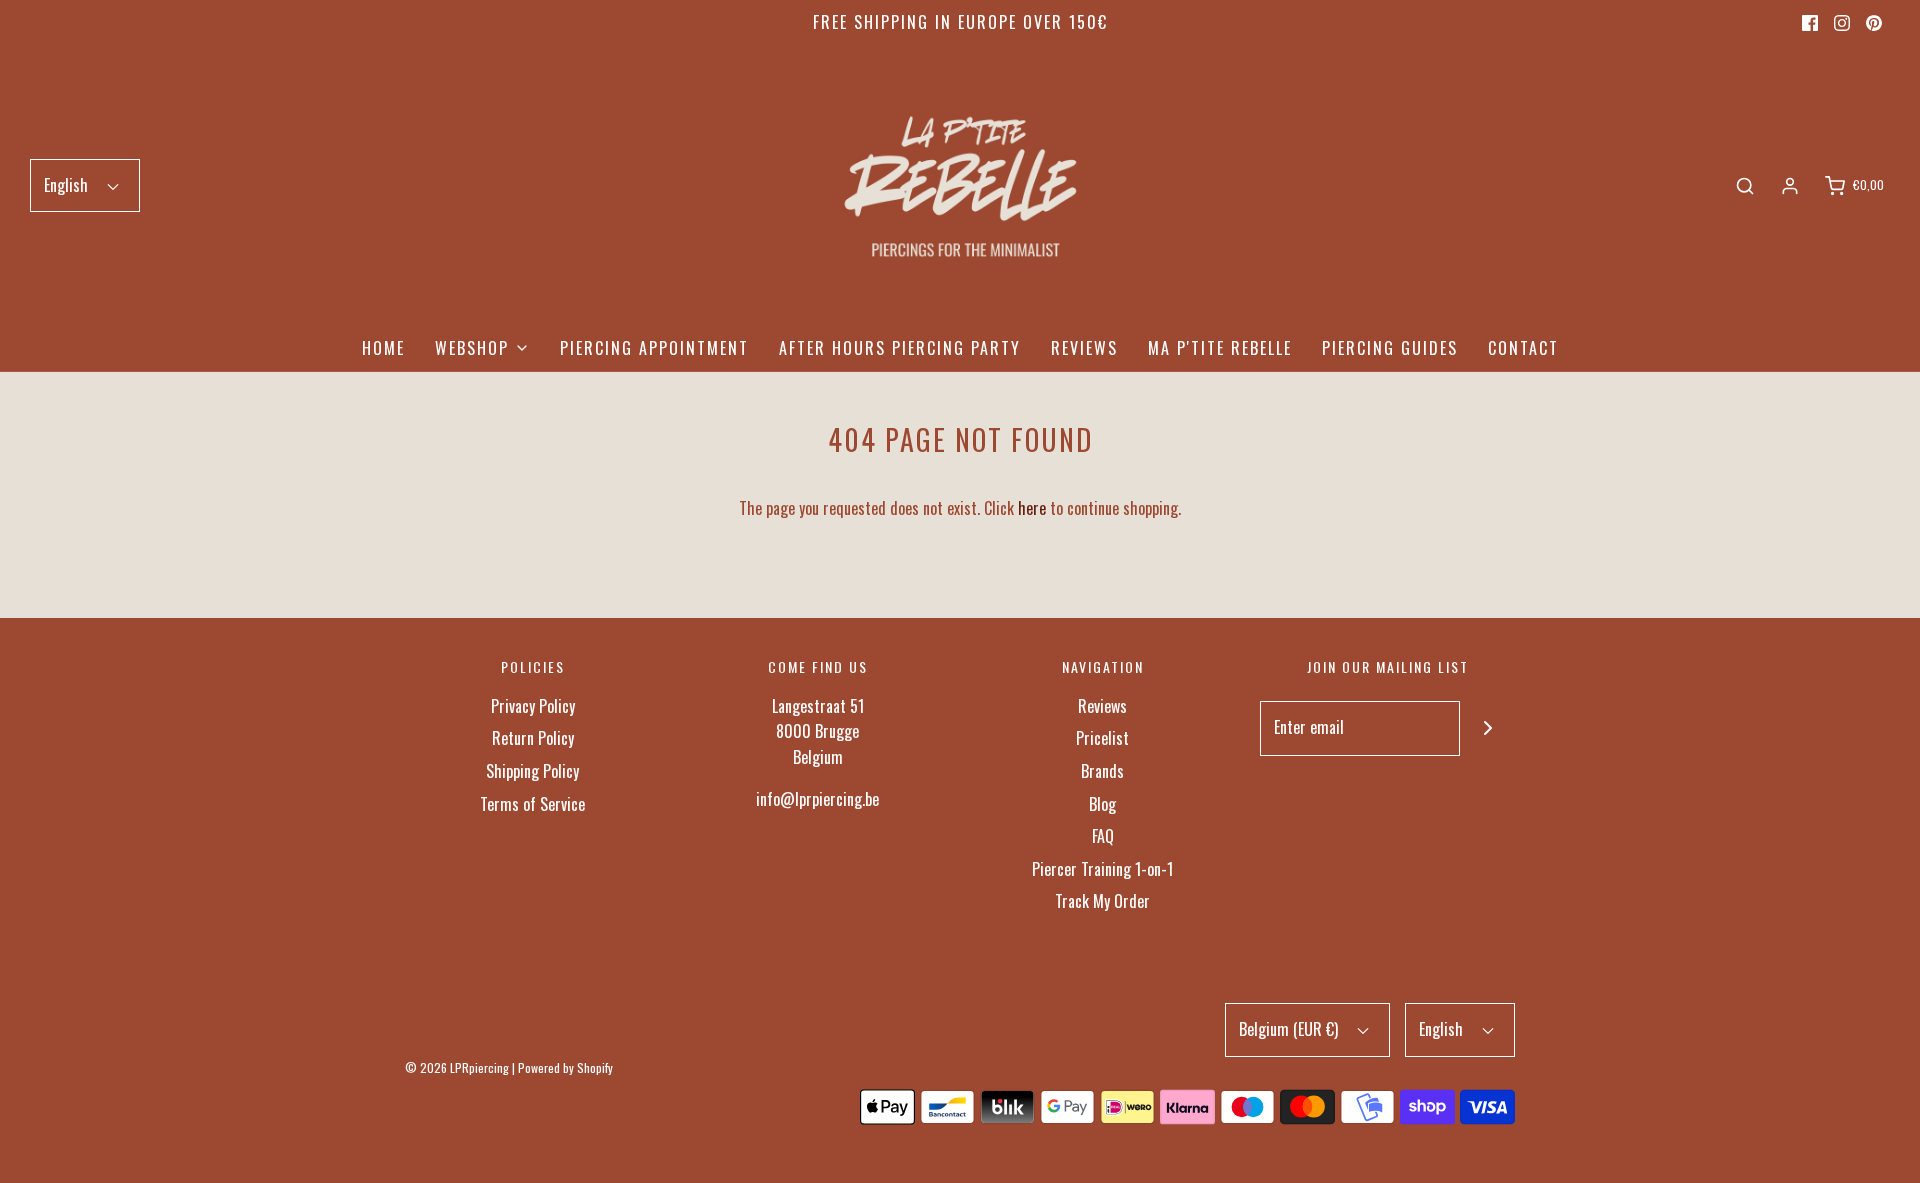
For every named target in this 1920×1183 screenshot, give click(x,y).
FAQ (1103, 836)
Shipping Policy (532, 771)
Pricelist (1102, 738)
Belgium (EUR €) (1290, 1029)
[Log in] (1790, 186)
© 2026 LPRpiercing (457, 1067)
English (68, 185)
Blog (1102, 804)
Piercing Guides (1390, 348)
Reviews (1084, 348)
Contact (1523, 348)
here (1032, 508)
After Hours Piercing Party (900, 348)
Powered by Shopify (565, 1067)
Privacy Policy (533, 706)
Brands (1102, 771)
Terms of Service (532, 804)
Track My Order (1102, 901)
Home (383, 348)
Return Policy (533, 738)
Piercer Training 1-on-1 (1102, 869)
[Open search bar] (1745, 186)
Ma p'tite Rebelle (1220, 348)
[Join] (1487, 728)
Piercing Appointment (654, 348)
